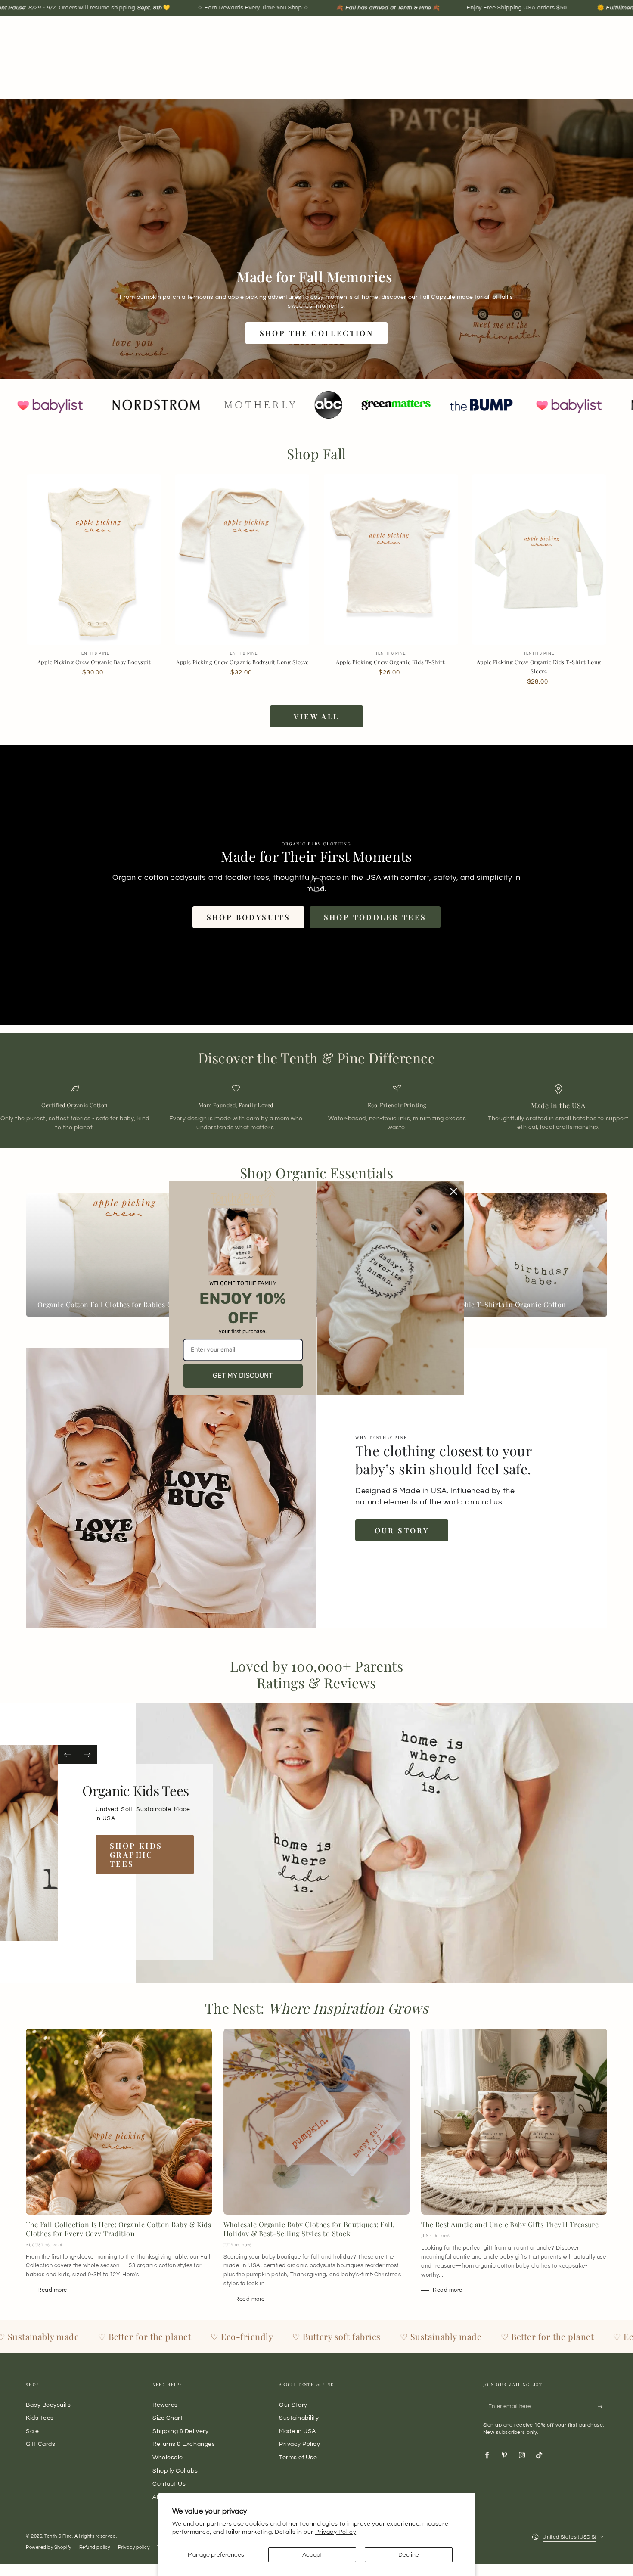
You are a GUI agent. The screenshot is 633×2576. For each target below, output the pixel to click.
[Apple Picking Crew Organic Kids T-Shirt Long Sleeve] (539, 560)
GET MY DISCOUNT (243, 1375)
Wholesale (168, 2457)
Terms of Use (298, 2457)
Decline (409, 2555)
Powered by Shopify (49, 2547)
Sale (32, 2431)
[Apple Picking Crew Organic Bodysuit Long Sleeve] (242, 560)
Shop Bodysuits (249, 917)
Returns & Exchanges (184, 2444)
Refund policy (95, 2547)
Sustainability (299, 2418)
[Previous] (68, 1754)
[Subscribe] (603, 2407)
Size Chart (168, 2418)
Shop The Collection (317, 333)
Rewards (165, 2405)
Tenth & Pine (58, 2536)
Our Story (402, 1530)
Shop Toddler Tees (375, 917)
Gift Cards (40, 2444)
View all (316, 716)
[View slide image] (36, 1843)
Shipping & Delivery (180, 2431)
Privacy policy (134, 2547)
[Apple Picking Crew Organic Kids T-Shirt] (391, 560)
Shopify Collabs (175, 2471)
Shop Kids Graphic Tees (155, 1855)
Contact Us (169, 2484)
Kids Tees (40, 2418)
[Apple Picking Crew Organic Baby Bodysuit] (94, 560)
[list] (316, 1108)
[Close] (454, 1191)
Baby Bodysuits (48, 2405)
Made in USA (298, 2431)
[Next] (87, 1754)
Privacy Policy (336, 2532)
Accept (312, 2555)
